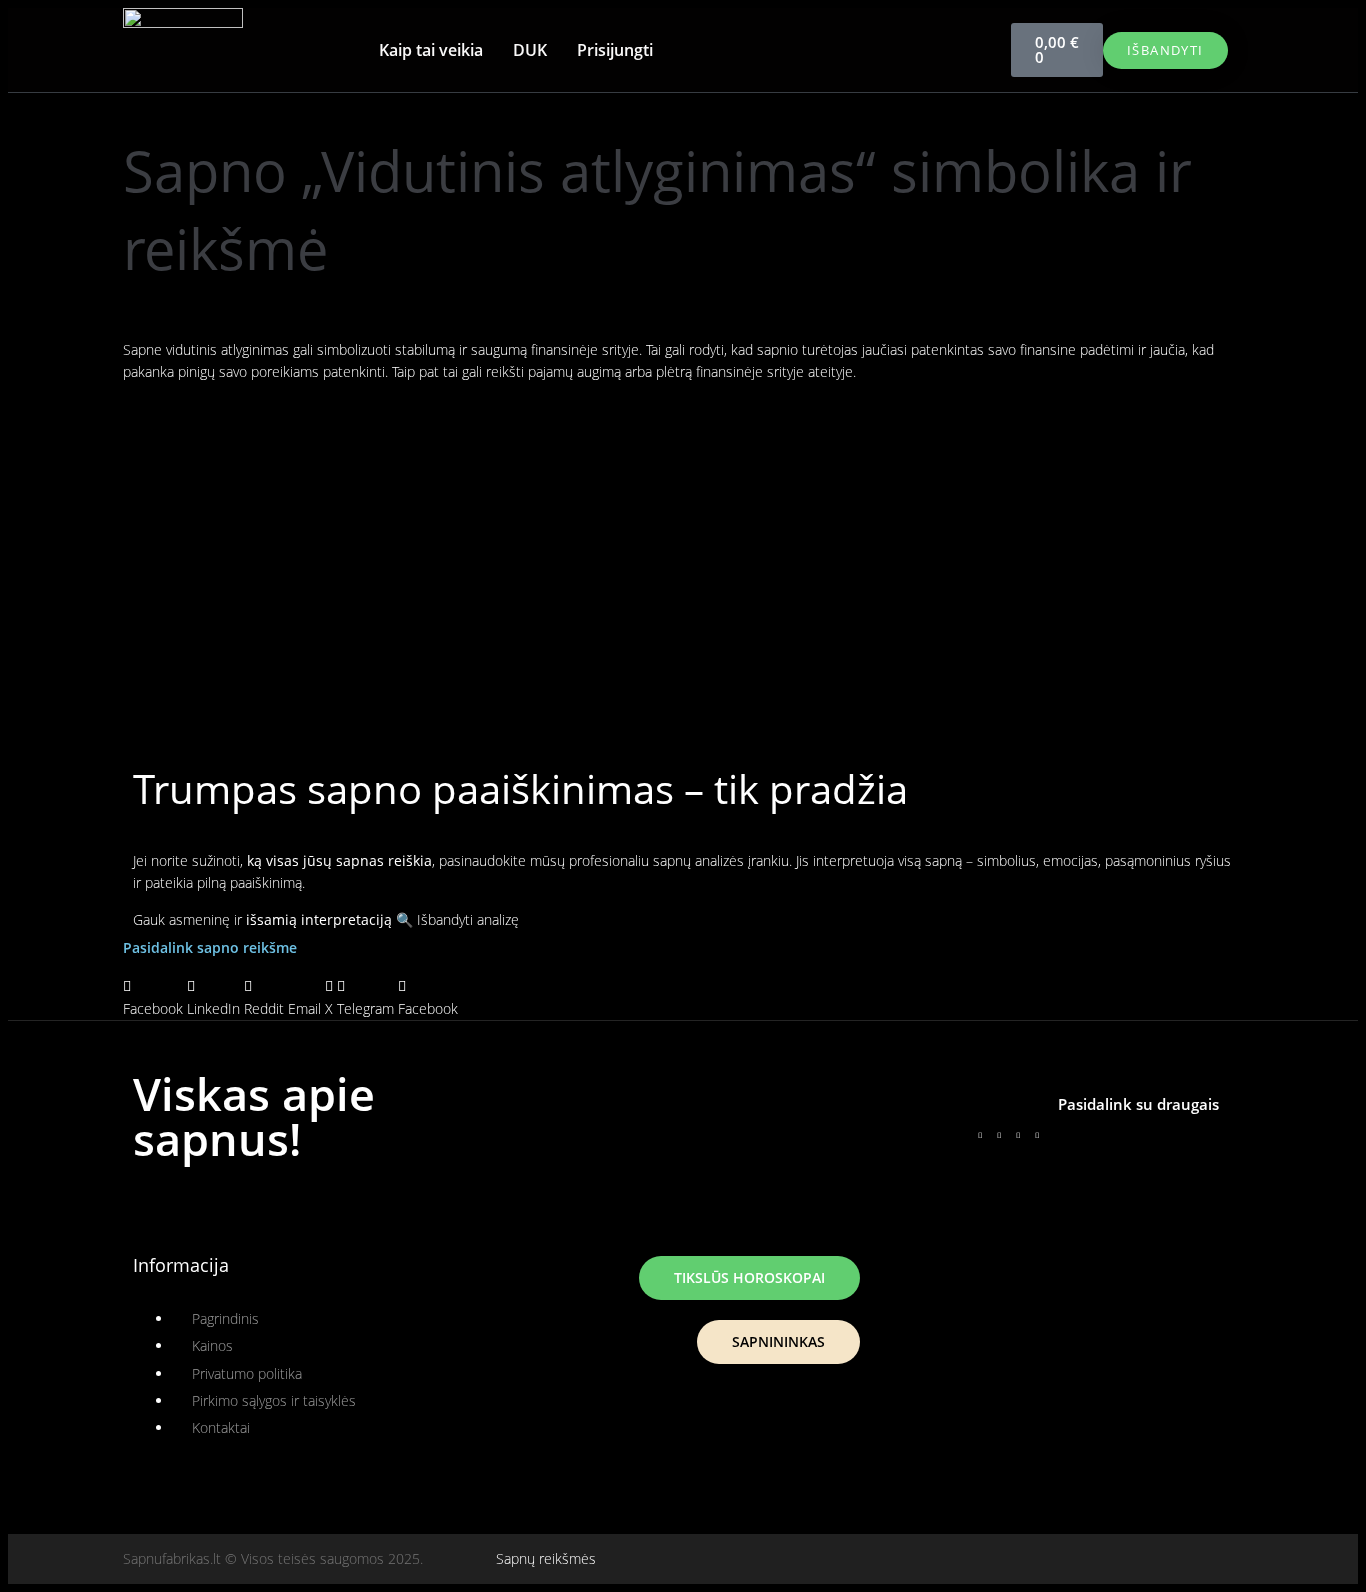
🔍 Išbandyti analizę (457, 919)
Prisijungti (615, 50)
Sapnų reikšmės (546, 1558)
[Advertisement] (683, 548)
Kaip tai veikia (431, 50)
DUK (530, 50)
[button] (153, 997)
